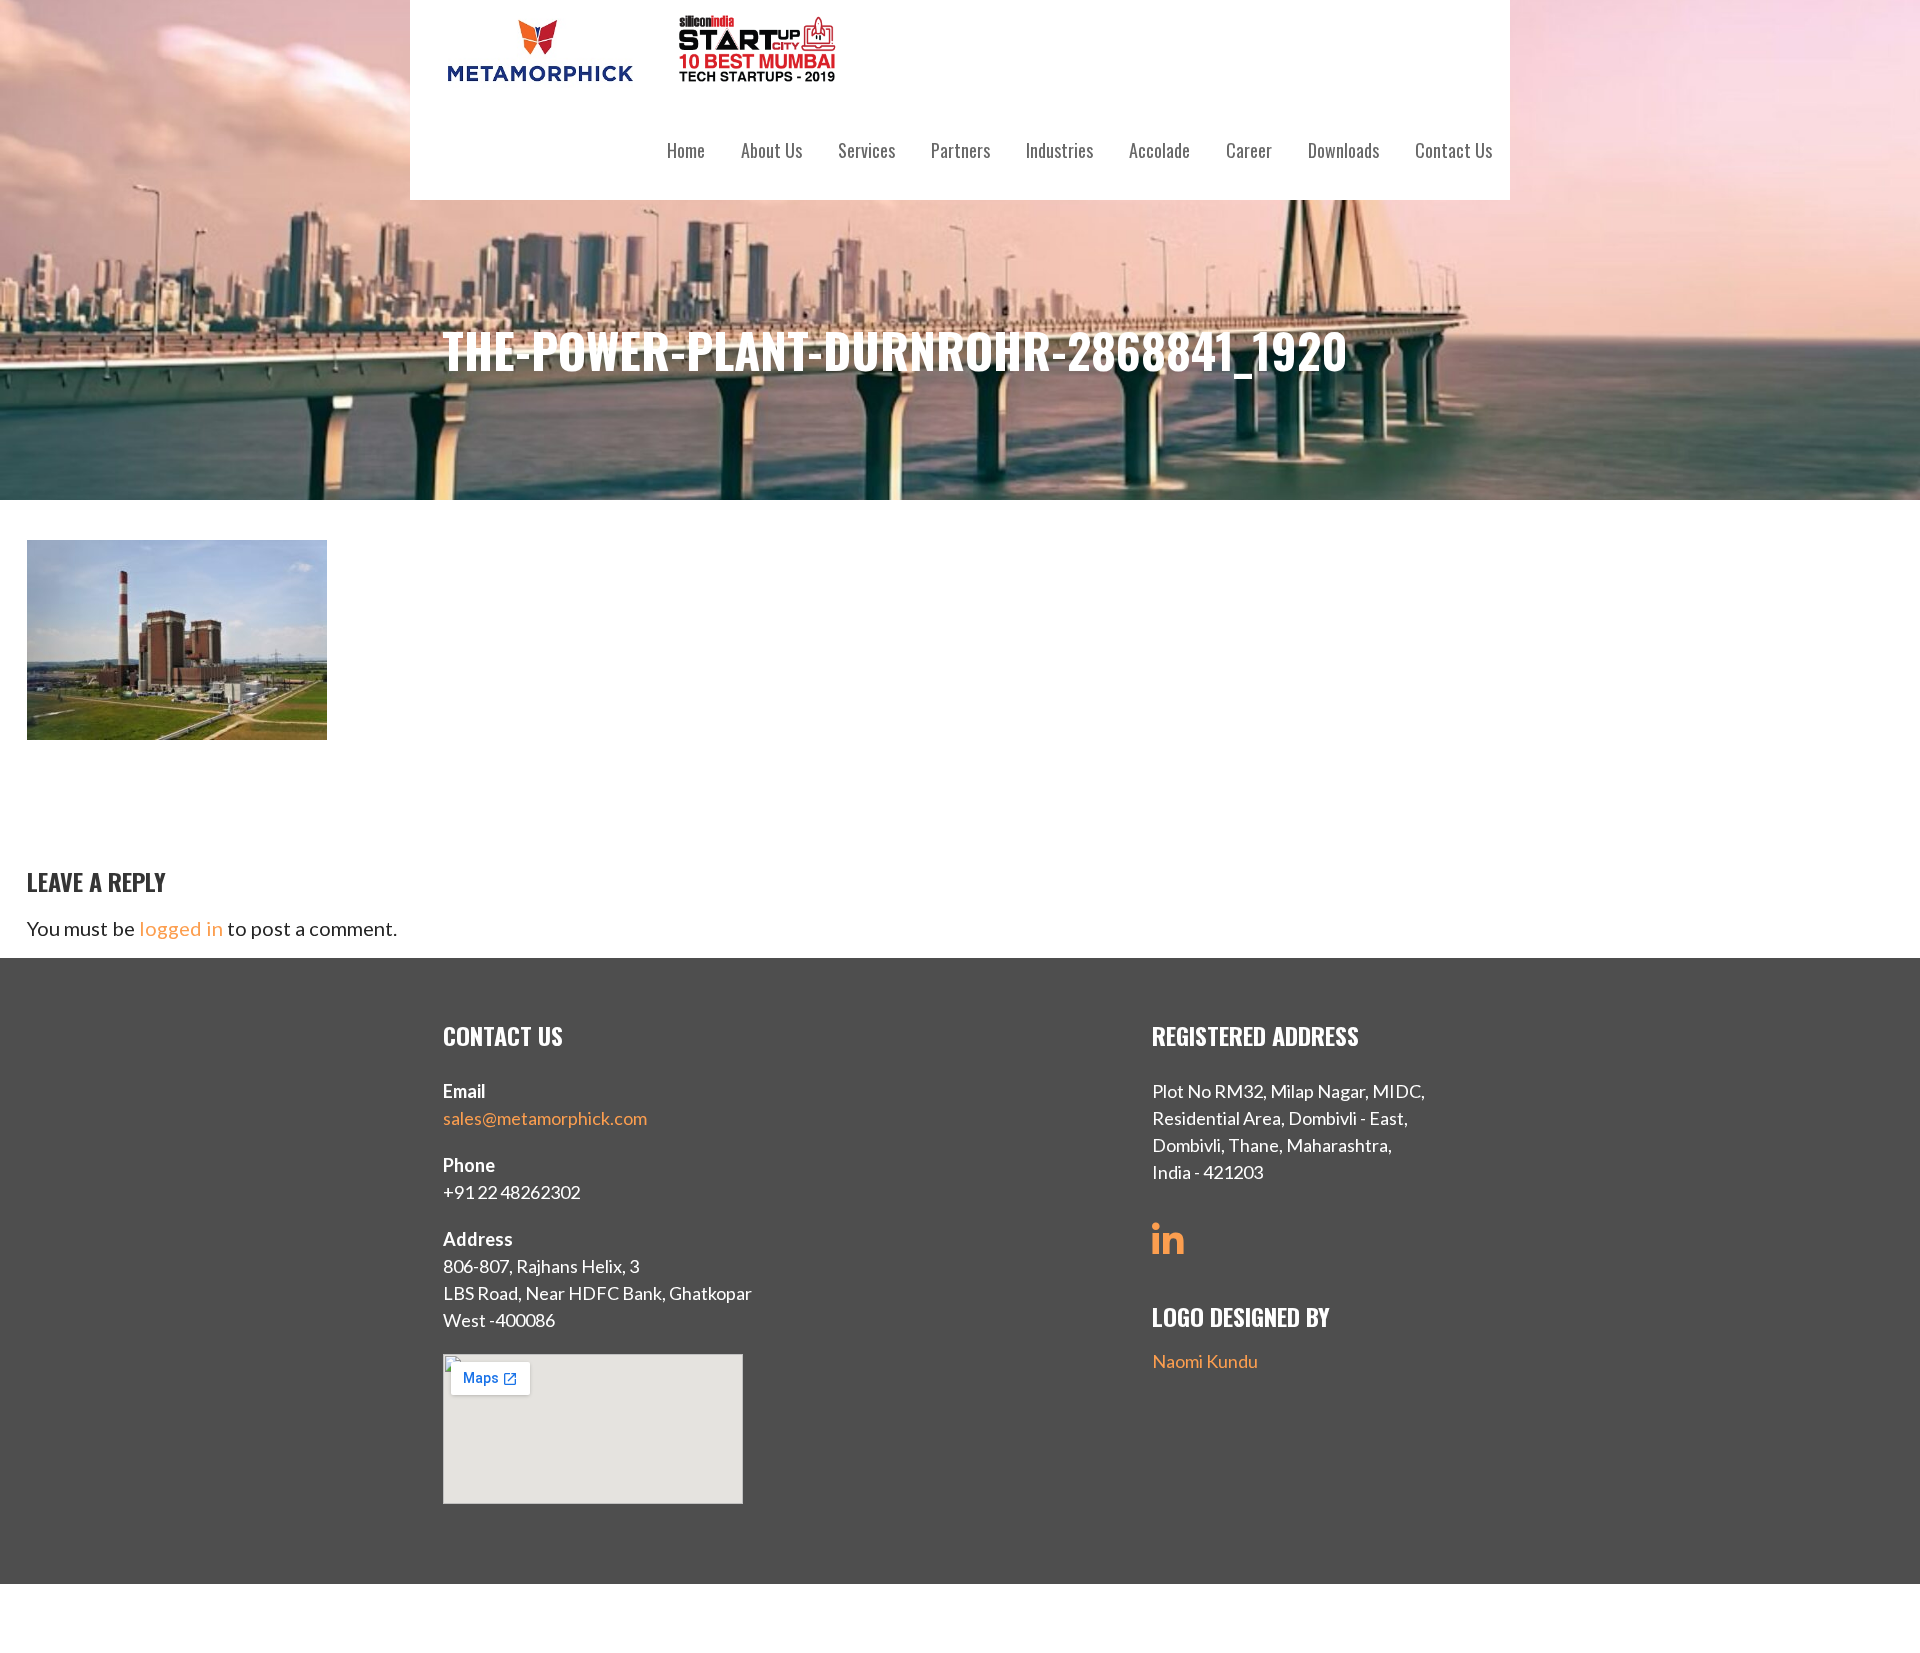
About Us (771, 150)
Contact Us (1453, 150)
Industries (1059, 150)
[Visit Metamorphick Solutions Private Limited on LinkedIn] (1168, 1247)
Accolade (1159, 150)
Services (866, 150)
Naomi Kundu (1205, 1361)
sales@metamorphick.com (545, 1118)
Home (686, 150)
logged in (181, 928)
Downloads (1343, 150)
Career (1249, 150)
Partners (960, 150)
